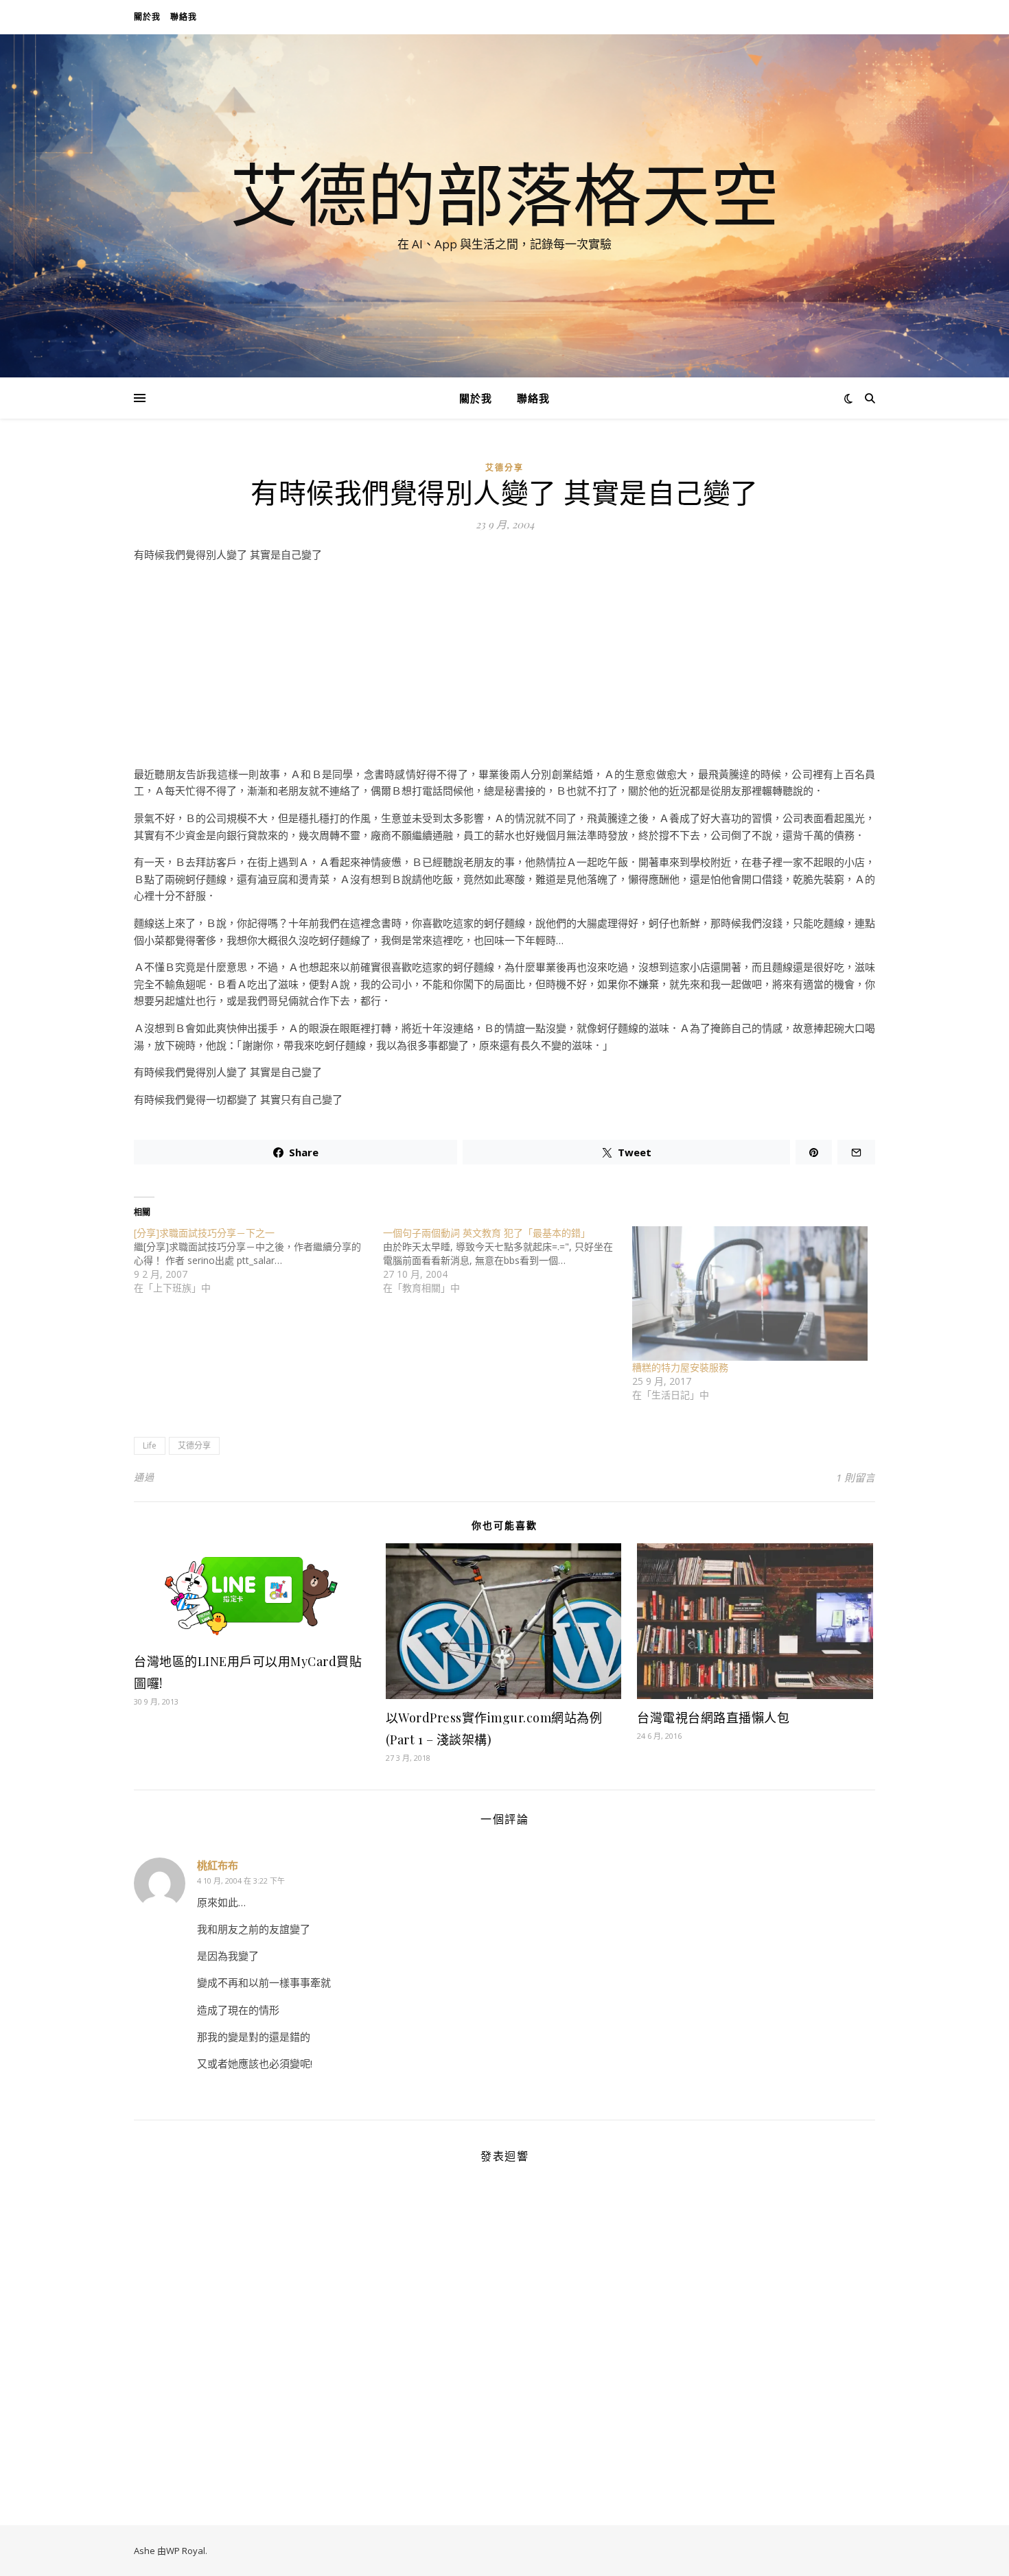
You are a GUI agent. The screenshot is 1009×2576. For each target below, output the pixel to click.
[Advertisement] (505, 670)
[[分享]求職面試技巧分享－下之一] (258, 1261)
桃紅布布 (218, 1865)
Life (150, 1445)
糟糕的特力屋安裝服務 (680, 1367)
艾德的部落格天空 (505, 194)
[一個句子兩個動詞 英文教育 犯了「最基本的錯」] (508, 1261)
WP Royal (186, 2551)
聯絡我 (184, 17)
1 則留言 (856, 1477)
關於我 (147, 17)
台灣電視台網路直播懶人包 (713, 1718)
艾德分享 (505, 468)
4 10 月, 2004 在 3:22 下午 (241, 1881)
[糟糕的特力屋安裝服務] (750, 1293)
